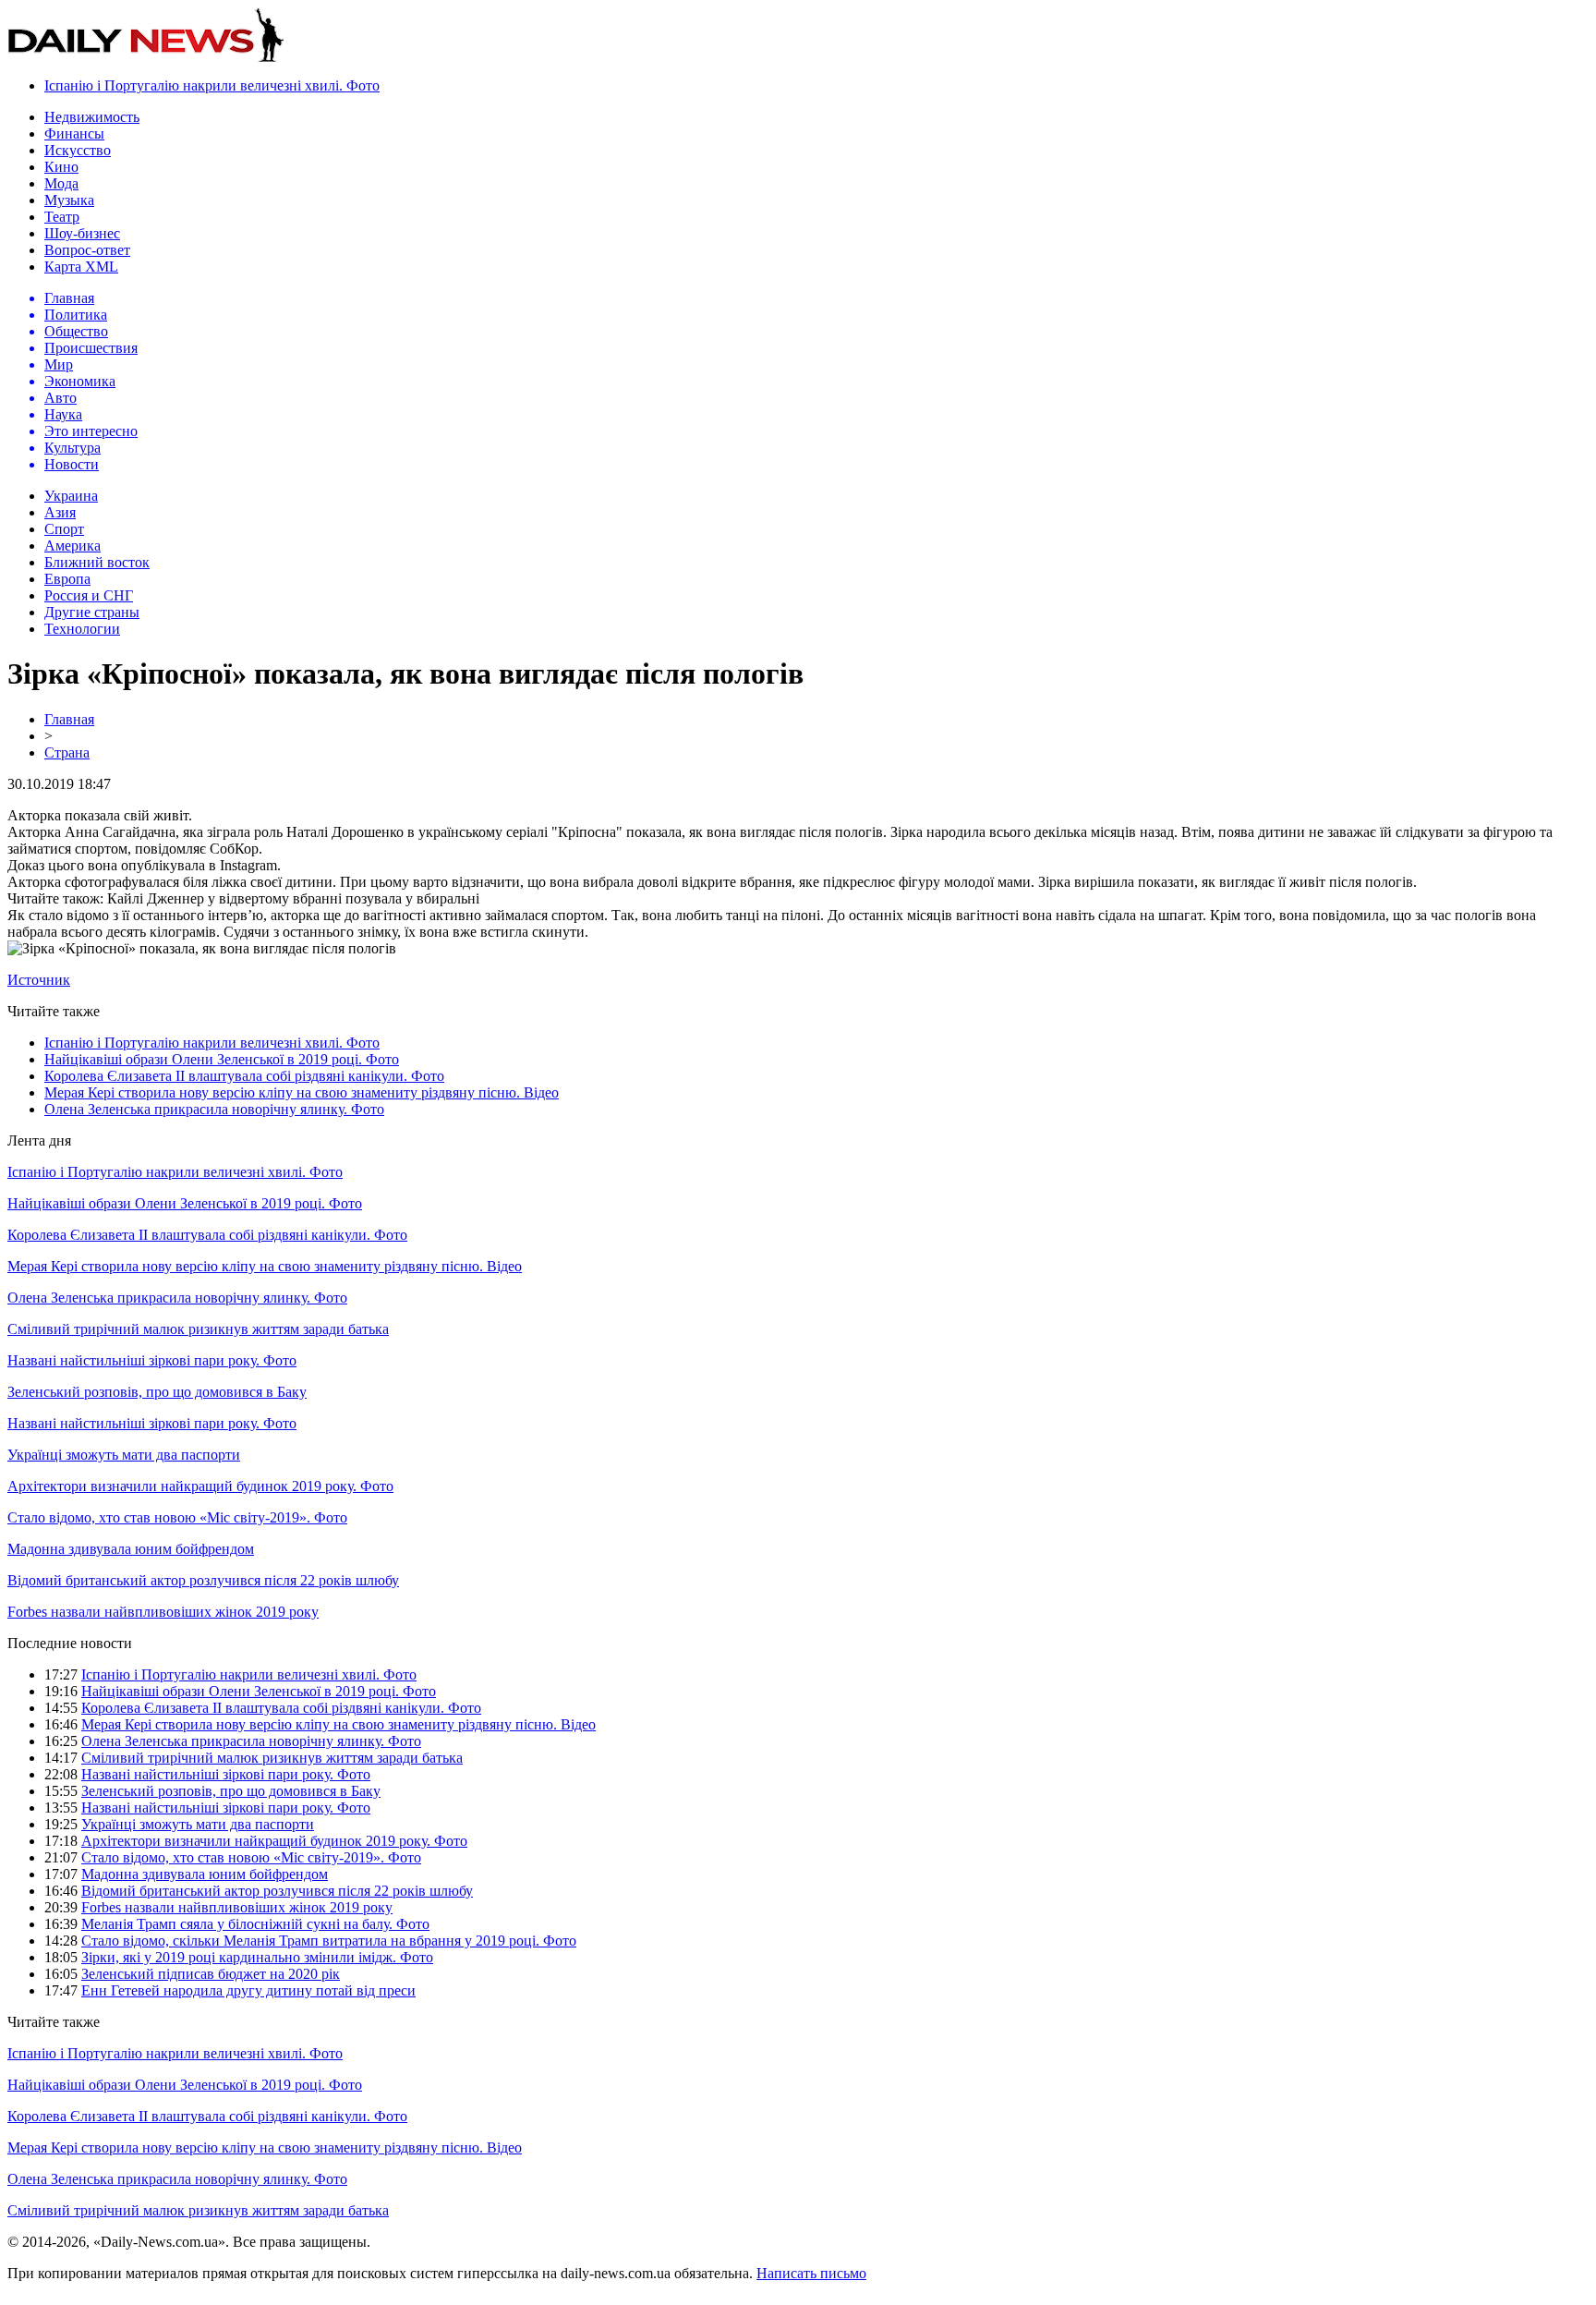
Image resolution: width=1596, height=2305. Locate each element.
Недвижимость (92, 117)
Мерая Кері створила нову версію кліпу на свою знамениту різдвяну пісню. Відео (302, 1092)
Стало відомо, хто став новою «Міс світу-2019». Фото (177, 1517)
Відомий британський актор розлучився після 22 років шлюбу (203, 1580)
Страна (67, 752)
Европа (67, 579)
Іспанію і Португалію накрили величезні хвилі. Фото (212, 85)
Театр (62, 217)
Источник (39, 980)
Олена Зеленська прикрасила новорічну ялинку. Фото (214, 1109)
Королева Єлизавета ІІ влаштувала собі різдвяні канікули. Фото (244, 1076)
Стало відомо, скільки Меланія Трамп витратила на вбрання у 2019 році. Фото (329, 1941)
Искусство (78, 150)
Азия (60, 512)
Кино (61, 167)
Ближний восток (97, 562)
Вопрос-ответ (87, 250)
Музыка (69, 200)
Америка (73, 546)
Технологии (82, 629)
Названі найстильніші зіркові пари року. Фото (152, 1360)
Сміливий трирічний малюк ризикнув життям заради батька (198, 1329)
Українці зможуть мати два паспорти (124, 1455)
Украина (71, 496)
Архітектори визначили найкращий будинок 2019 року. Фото (200, 1486)
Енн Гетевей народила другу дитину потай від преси (248, 1990)
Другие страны (92, 612)
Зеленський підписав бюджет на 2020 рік (211, 1974)
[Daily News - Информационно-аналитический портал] (146, 58)
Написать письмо (811, 2273)
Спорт (64, 529)
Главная (69, 719)
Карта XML (81, 267)
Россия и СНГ (89, 595)
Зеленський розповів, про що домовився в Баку (157, 1392)
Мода (61, 183)
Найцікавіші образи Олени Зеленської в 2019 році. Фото (222, 1059)
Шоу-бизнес (82, 233)
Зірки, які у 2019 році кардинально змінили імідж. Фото (257, 1957)
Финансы (74, 133)
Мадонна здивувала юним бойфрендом (131, 1549)
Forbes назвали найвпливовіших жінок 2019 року (163, 1612)
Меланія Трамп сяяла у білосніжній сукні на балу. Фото (255, 1924)
